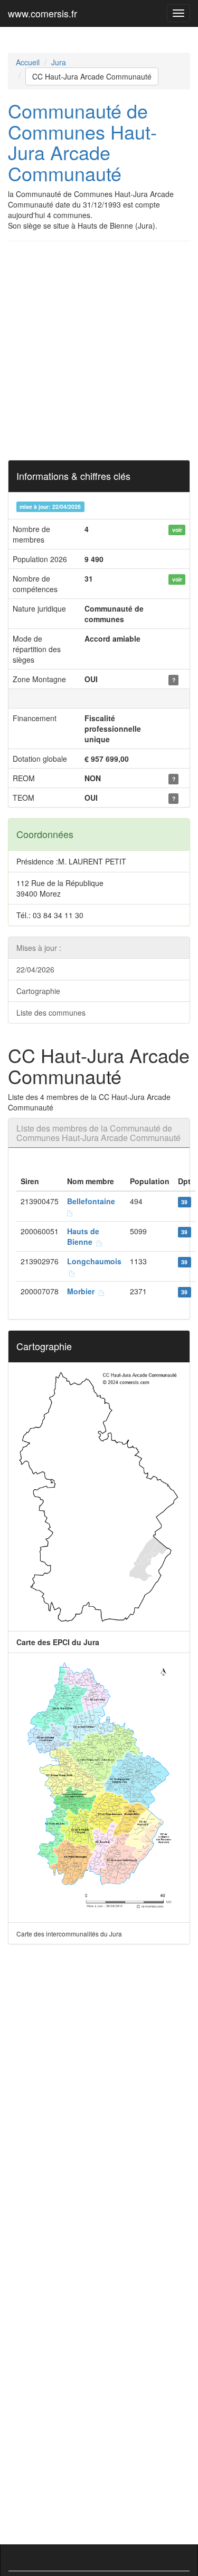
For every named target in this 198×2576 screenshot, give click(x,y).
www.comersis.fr (43, 13)
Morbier (83, 1291)
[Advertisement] (99, 351)
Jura (59, 62)
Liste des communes (51, 1012)
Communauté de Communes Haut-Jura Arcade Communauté (82, 142)
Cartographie (38, 991)
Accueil (28, 62)
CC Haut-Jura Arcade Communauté (92, 76)
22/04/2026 (35, 969)
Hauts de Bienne (83, 1236)
